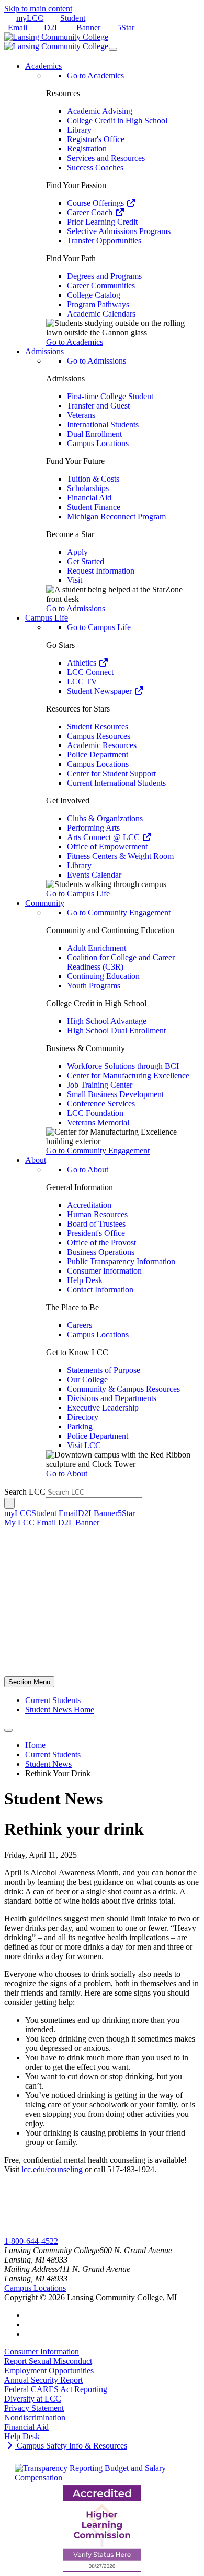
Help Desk (85, 1280)
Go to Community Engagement (119, 912)
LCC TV (82, 681)
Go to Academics (95, 75)
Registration (87, 149)
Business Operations (101, 1252)
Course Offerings (97, 203)
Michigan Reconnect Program (116, 516)
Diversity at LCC (33, 2399)
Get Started (86, 561)
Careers (80, 1325)
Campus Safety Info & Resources (71, 2446)
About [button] (36, 1160)
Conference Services (101, 1104)
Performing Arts (93, 828)
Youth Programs (94, 986)
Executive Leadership (103, 1408)
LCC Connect (90, 672)
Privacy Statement (34, 2408)
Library (79, 130)
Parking (80, 1426)
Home (35, 1745)
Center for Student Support (111, 773)
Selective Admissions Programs (119, 231)
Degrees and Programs (104, 276)
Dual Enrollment (94, 434)
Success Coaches (95, 167)
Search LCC (25, 1492)
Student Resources (98, 726)
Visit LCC (84, 1445)
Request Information (101, 571)
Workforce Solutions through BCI (123, 1066)
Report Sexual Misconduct (48, 2361)
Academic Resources (102, 745)
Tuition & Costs (93, 479)
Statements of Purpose (104, 1370)
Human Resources (97, 1214)
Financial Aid (89, 498)
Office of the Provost (101, 1243)
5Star (126, 27)
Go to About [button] (67, 1473)
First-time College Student (110, 396)
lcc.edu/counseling (52, 2169)
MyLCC (18, 2231)
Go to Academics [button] (75, 342)
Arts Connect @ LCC (104, 837)
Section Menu (29, 1682)
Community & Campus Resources (123, 1389)
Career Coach (91, 212)
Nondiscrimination (35, 2417)
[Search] (9, 1503)
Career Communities (101, 285)
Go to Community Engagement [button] (98, 1151)
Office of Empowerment (107, 847)
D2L (52, 27)
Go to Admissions (97, 361)
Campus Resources (99, 736)
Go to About (88, 1169)
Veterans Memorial (98, 1122)
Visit (75, 580)
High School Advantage (107, 1021)
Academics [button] (43, 66)
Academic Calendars (101, 314)
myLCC (30, 18)
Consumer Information (104, 1271)
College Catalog (94, 295)
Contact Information (100, 1290)
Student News (48, 1764)
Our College (87, 1379)
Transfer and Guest (98, 406)
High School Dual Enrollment (116, 1030)
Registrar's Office (96, 139)
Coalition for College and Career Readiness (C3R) (121, 962)
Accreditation (89, 1205)
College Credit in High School (117, 120)
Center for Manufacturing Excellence (128, 1075)
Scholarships (88, 488)
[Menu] (113, 49)
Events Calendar (94, 875)
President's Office (96, 1233)
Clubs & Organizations (105, 818)
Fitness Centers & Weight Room (120, 856)
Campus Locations (98, 443)
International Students (103, 424)
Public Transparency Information (121, 1261)
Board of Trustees (96, 1224)
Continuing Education (103, 976)
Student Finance (94, 507)
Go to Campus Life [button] (78, 894)
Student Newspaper (100, 691)
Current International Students (116, 783)
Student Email (55, 1513)
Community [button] (45, 903)
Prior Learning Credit (102, 222)
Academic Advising (100, 111)
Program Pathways (98, 304)
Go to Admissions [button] (76, 608)
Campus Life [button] (47, 618)
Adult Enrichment (97, 948)
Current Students (53, 1700)
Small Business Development (115, 1094)
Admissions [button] (44, 351)
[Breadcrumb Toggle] (8, 1730)
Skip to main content (38, 9)
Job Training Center (100, 1085)
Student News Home (60, 1710)
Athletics (83, 663)
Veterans (81, 415)
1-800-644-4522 (31, 2241)
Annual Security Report (43, 2380)
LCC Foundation (95, 1113)
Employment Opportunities (49, 2370)
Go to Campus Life (99, 627)
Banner (88, 27)
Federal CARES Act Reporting (56, 2389)
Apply (77, 552)
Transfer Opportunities (104, 241)
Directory (83, 1417)
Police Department (98, 755)
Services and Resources (106, 158)
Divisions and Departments (112, 1398)
